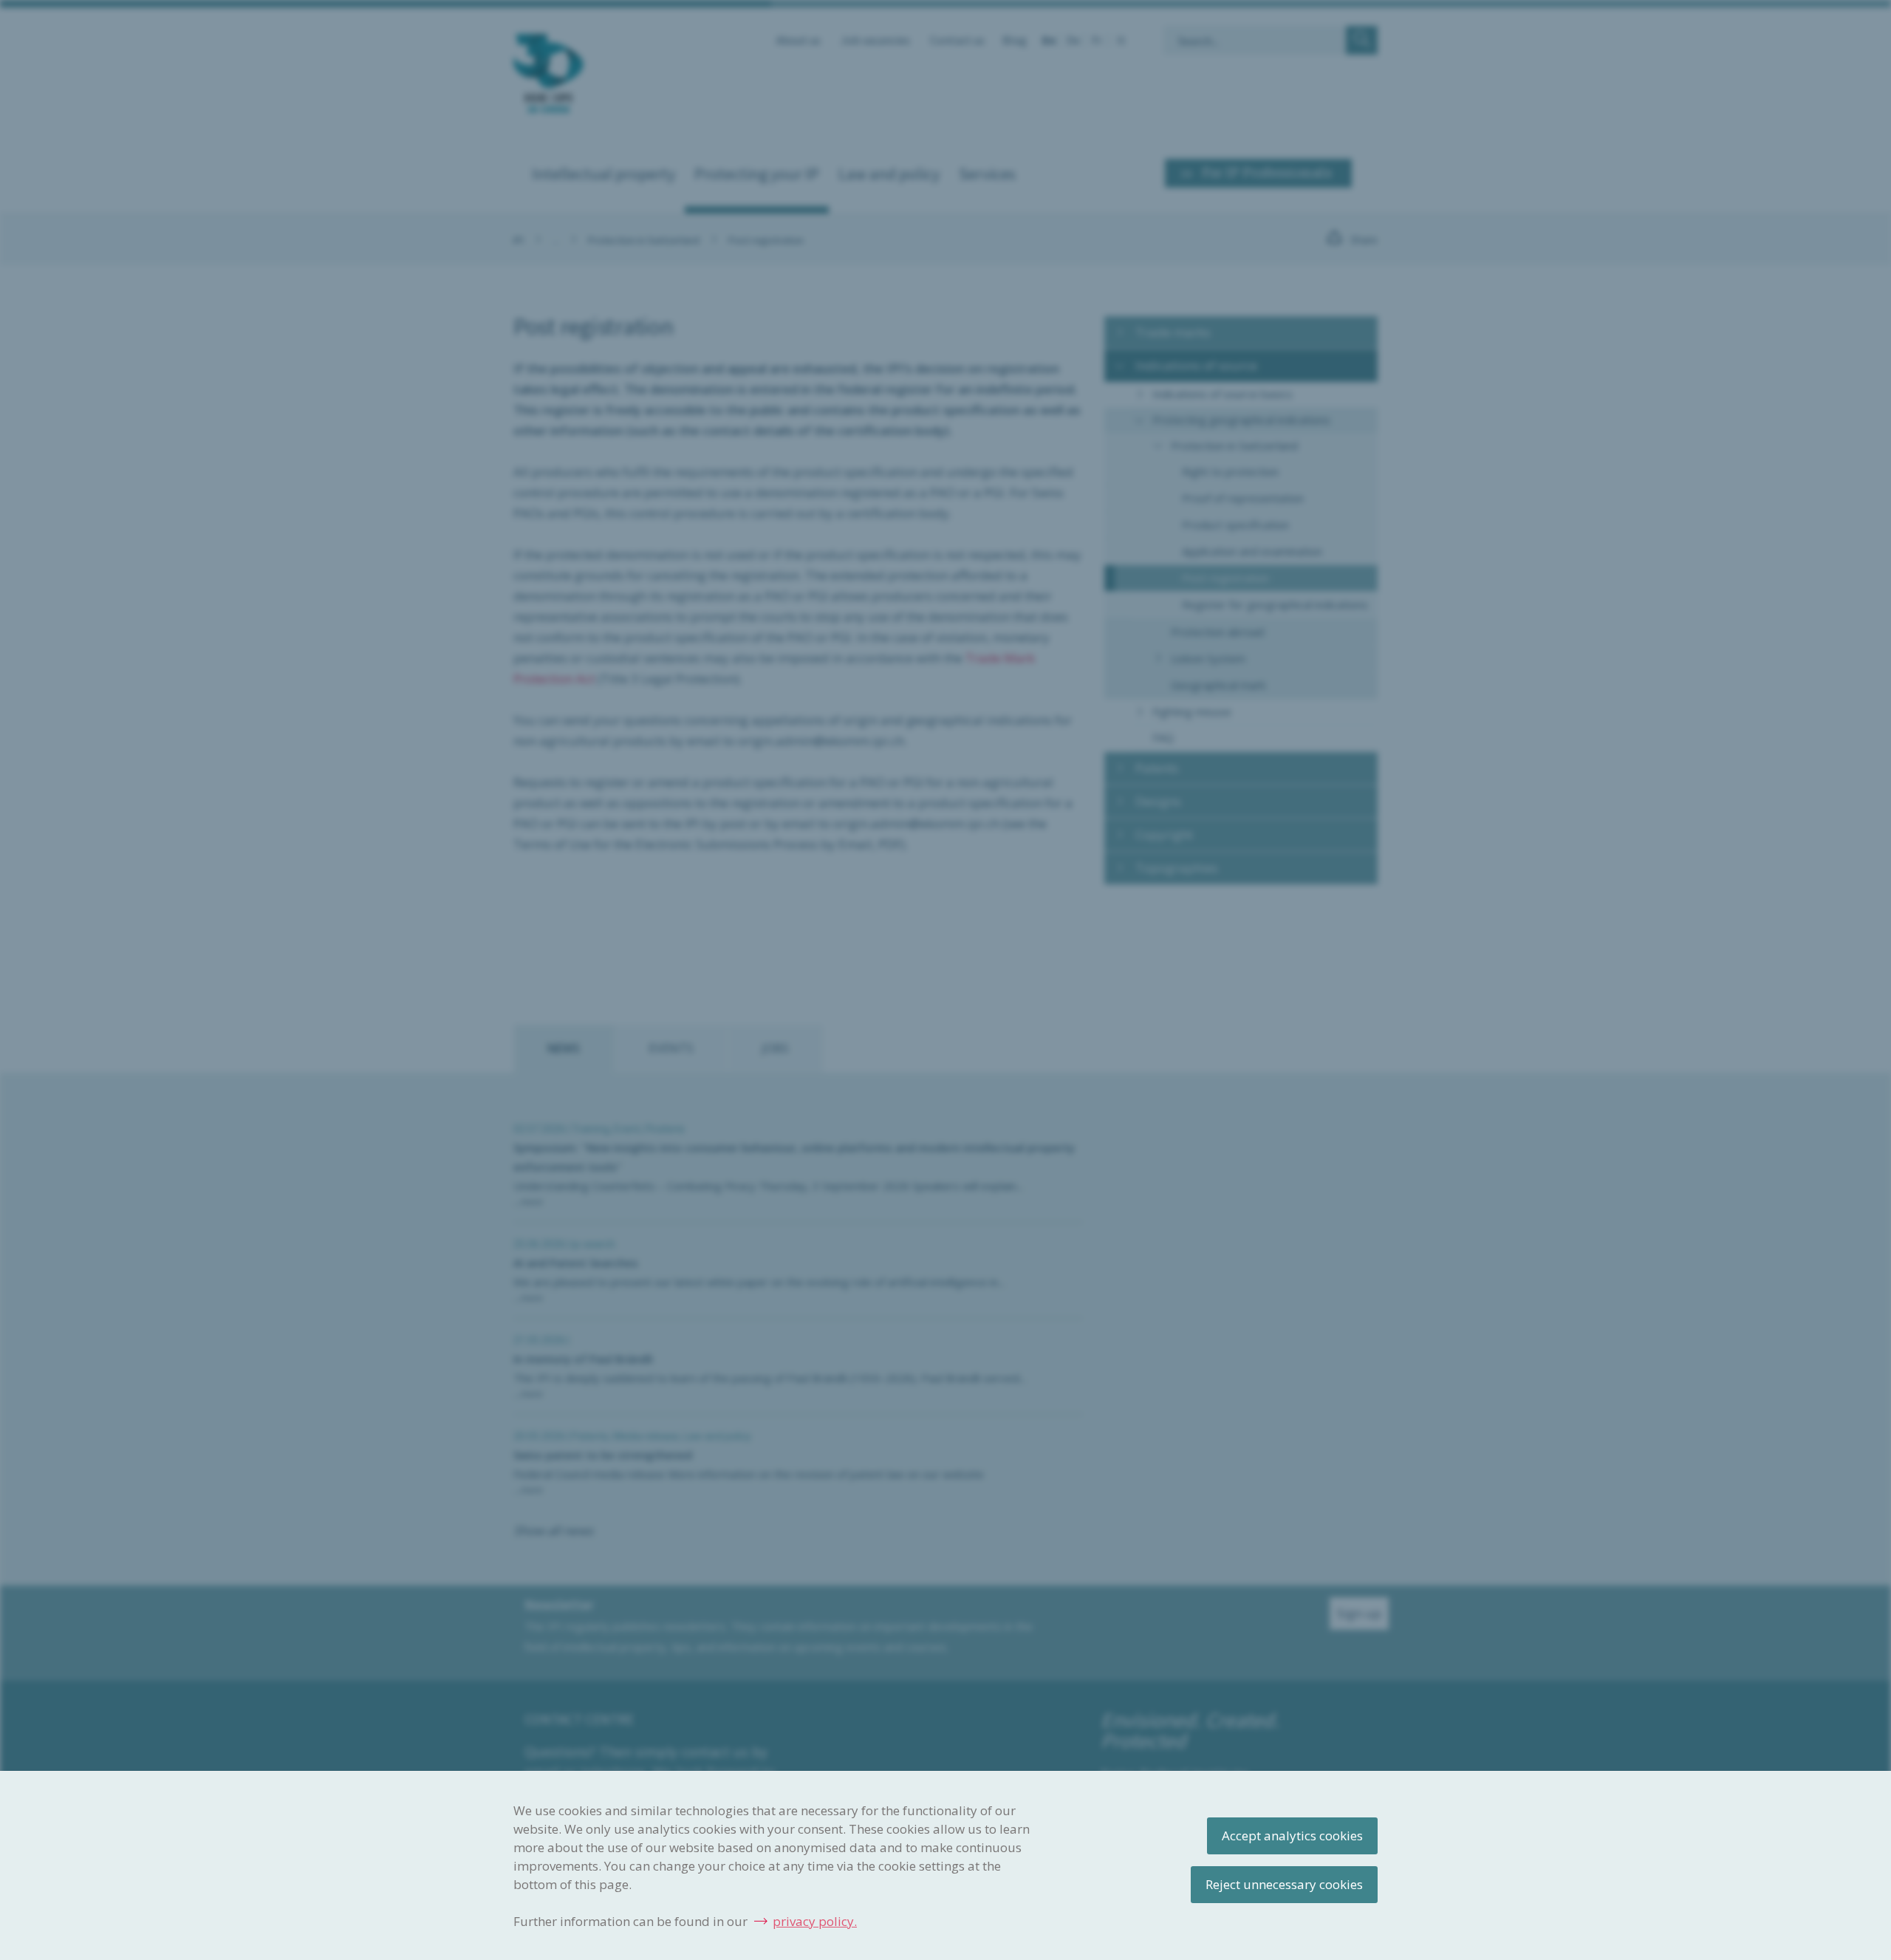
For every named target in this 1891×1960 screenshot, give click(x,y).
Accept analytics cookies (1292, 1836)
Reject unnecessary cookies (1284, 1884)
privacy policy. (815, 1921)
